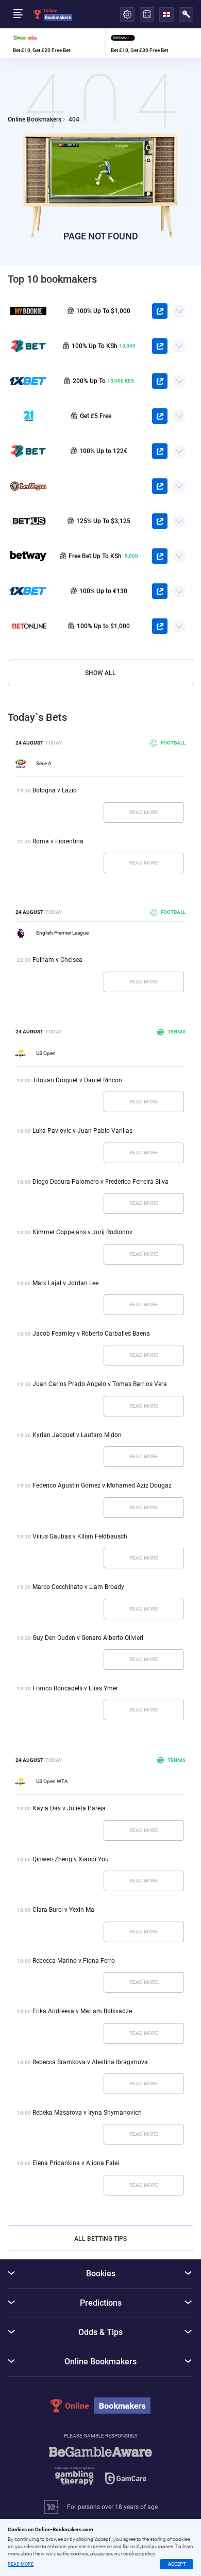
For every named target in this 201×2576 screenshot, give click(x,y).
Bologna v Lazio (55, 790)
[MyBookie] (28, 311)
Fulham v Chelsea (57, 960)
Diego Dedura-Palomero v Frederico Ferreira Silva (100, 1182)
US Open (46, 1053)
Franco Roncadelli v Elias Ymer (75, 1688)
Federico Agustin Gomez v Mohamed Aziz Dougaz (102, 1485)
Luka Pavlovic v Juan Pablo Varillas (82, 1131)
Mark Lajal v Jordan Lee (65, 1283)
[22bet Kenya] (28, 346)
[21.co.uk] (28, 416)
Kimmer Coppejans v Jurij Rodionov (82, 1232)
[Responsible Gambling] (100, 2471)
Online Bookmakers (35, 120)
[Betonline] (28, 626)
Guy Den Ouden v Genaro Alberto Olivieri (88, 1638)
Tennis (177, 1032)
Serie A (44, 763)
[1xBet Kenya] (28, 381)
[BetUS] (28, 521)
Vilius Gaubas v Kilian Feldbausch (80, 1536)
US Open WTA (52, 1781)
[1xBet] (28, 591)
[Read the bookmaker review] (56, 43)
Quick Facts (179, 307)
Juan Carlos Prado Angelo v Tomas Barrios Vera (100, 1384)
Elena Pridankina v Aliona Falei (76, 2163)
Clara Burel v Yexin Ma (63, 1910)
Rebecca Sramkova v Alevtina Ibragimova (90, 2062)
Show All (100, 673)
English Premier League (62, 933)
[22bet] (28, 451)
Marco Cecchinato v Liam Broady (78, 1587)
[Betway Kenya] (28, 556)
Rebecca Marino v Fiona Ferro (74, 1961)
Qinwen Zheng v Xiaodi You (71, 1859)
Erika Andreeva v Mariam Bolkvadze (82, 2011)
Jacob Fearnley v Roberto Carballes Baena (91, 1334)
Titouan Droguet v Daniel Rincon (77, 1080)
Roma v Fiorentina (58, 841)
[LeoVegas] (28, 486)
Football (173, 743)
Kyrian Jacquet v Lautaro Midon (77, 1435)
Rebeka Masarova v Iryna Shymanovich (87, 2113)
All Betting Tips (100, 2239)
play (160, 311)
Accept (177, 2564)
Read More (144, 812)
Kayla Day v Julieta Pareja (69, 1808)
